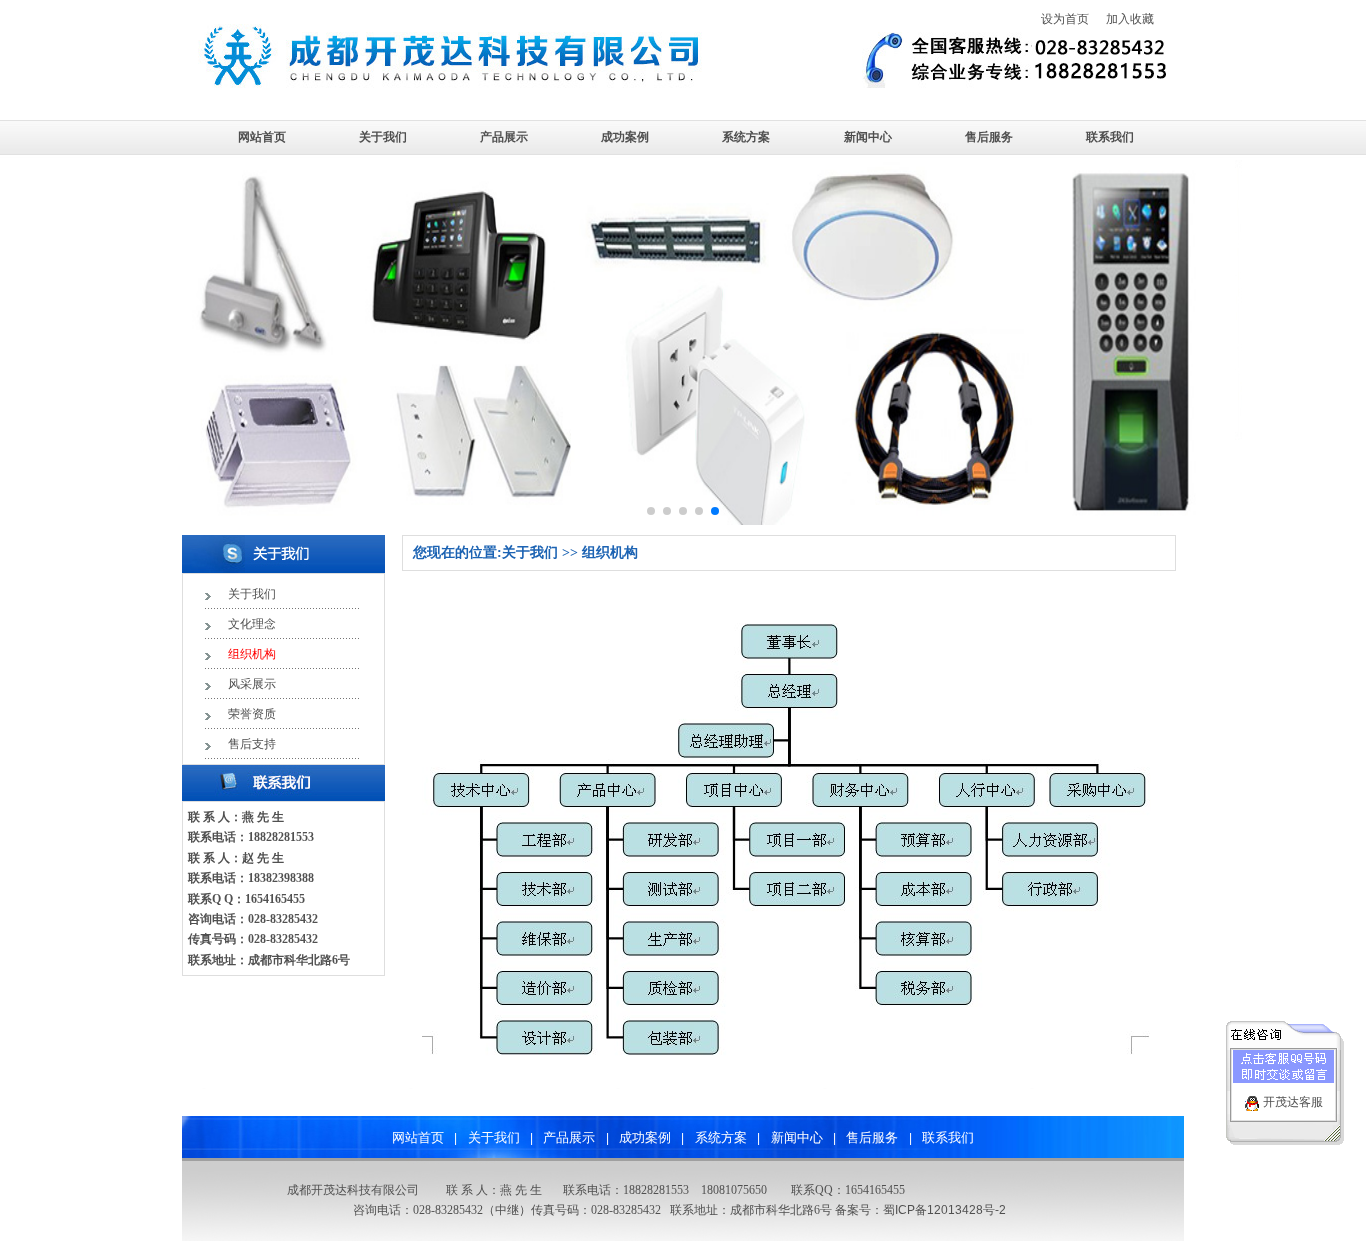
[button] (651, 511)
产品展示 (504, 137)
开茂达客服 (1293, 1102)
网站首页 (262, 137)
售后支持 (252, 744)
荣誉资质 (252, 714)
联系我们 (1110, 137)
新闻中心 (868, 137)
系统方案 (746, 137)
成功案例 (625, 137)
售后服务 (989, 137)
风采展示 (252, 684)
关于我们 (383, 137)
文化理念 (252, 624)
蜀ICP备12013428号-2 (944, 1210)
